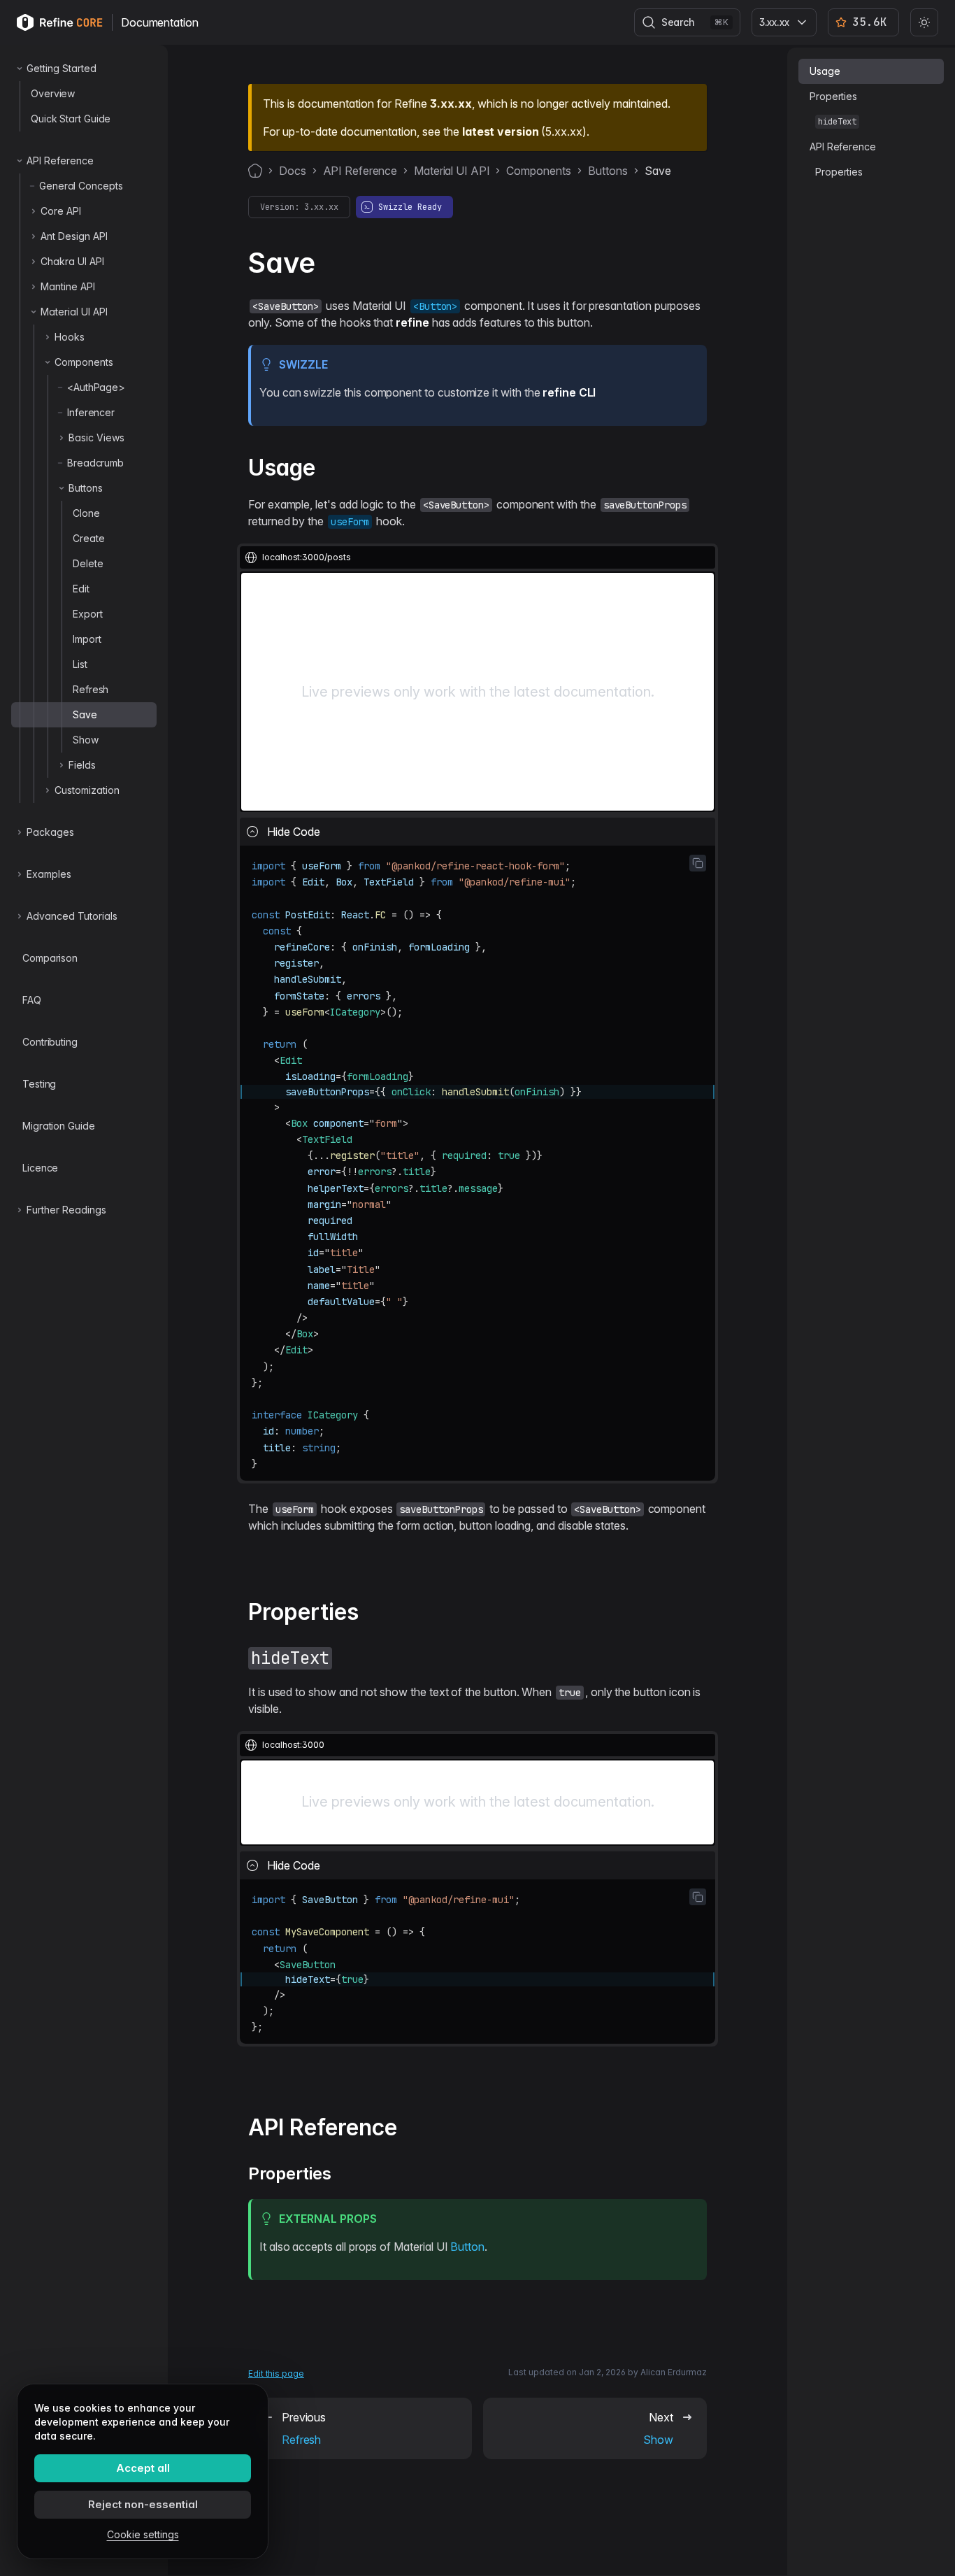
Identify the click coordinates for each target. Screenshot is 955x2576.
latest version (500, 131)
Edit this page (276, 2374)
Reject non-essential (143, 2504)
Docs (293, 171)
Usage (825, 71)
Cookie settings (143, 2534)
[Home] (255, 171)
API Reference (360, 171)
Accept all (143, 2468)
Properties (833, 96)
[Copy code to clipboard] (698, 863)
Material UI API (452, 171)
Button (467, 2247)
